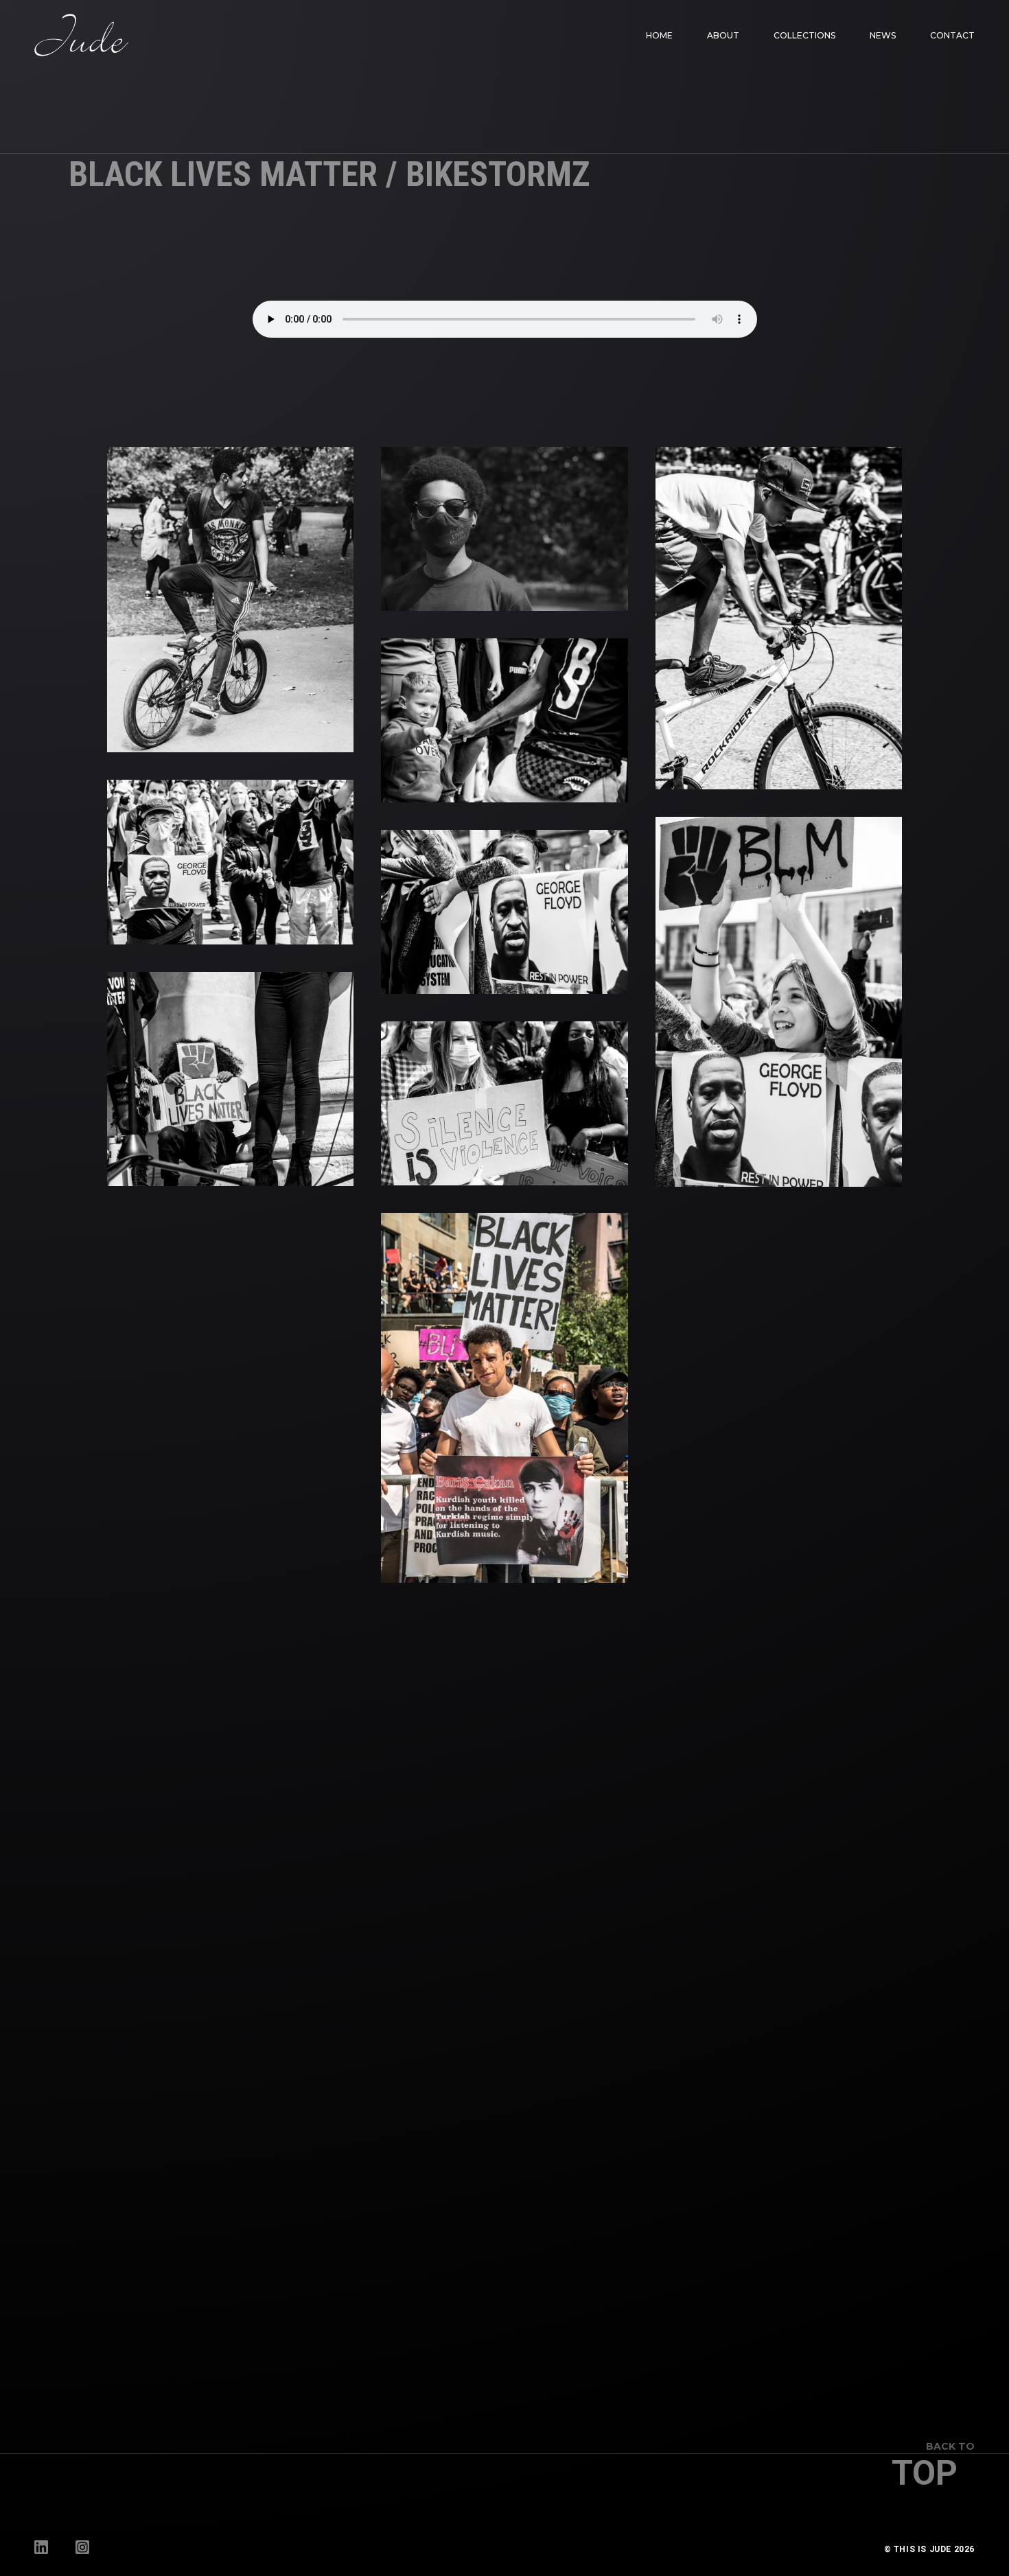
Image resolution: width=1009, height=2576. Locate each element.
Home (659, 35)
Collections (804, 35)
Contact (952, 35)
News (883, 35)
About (723, 35)
